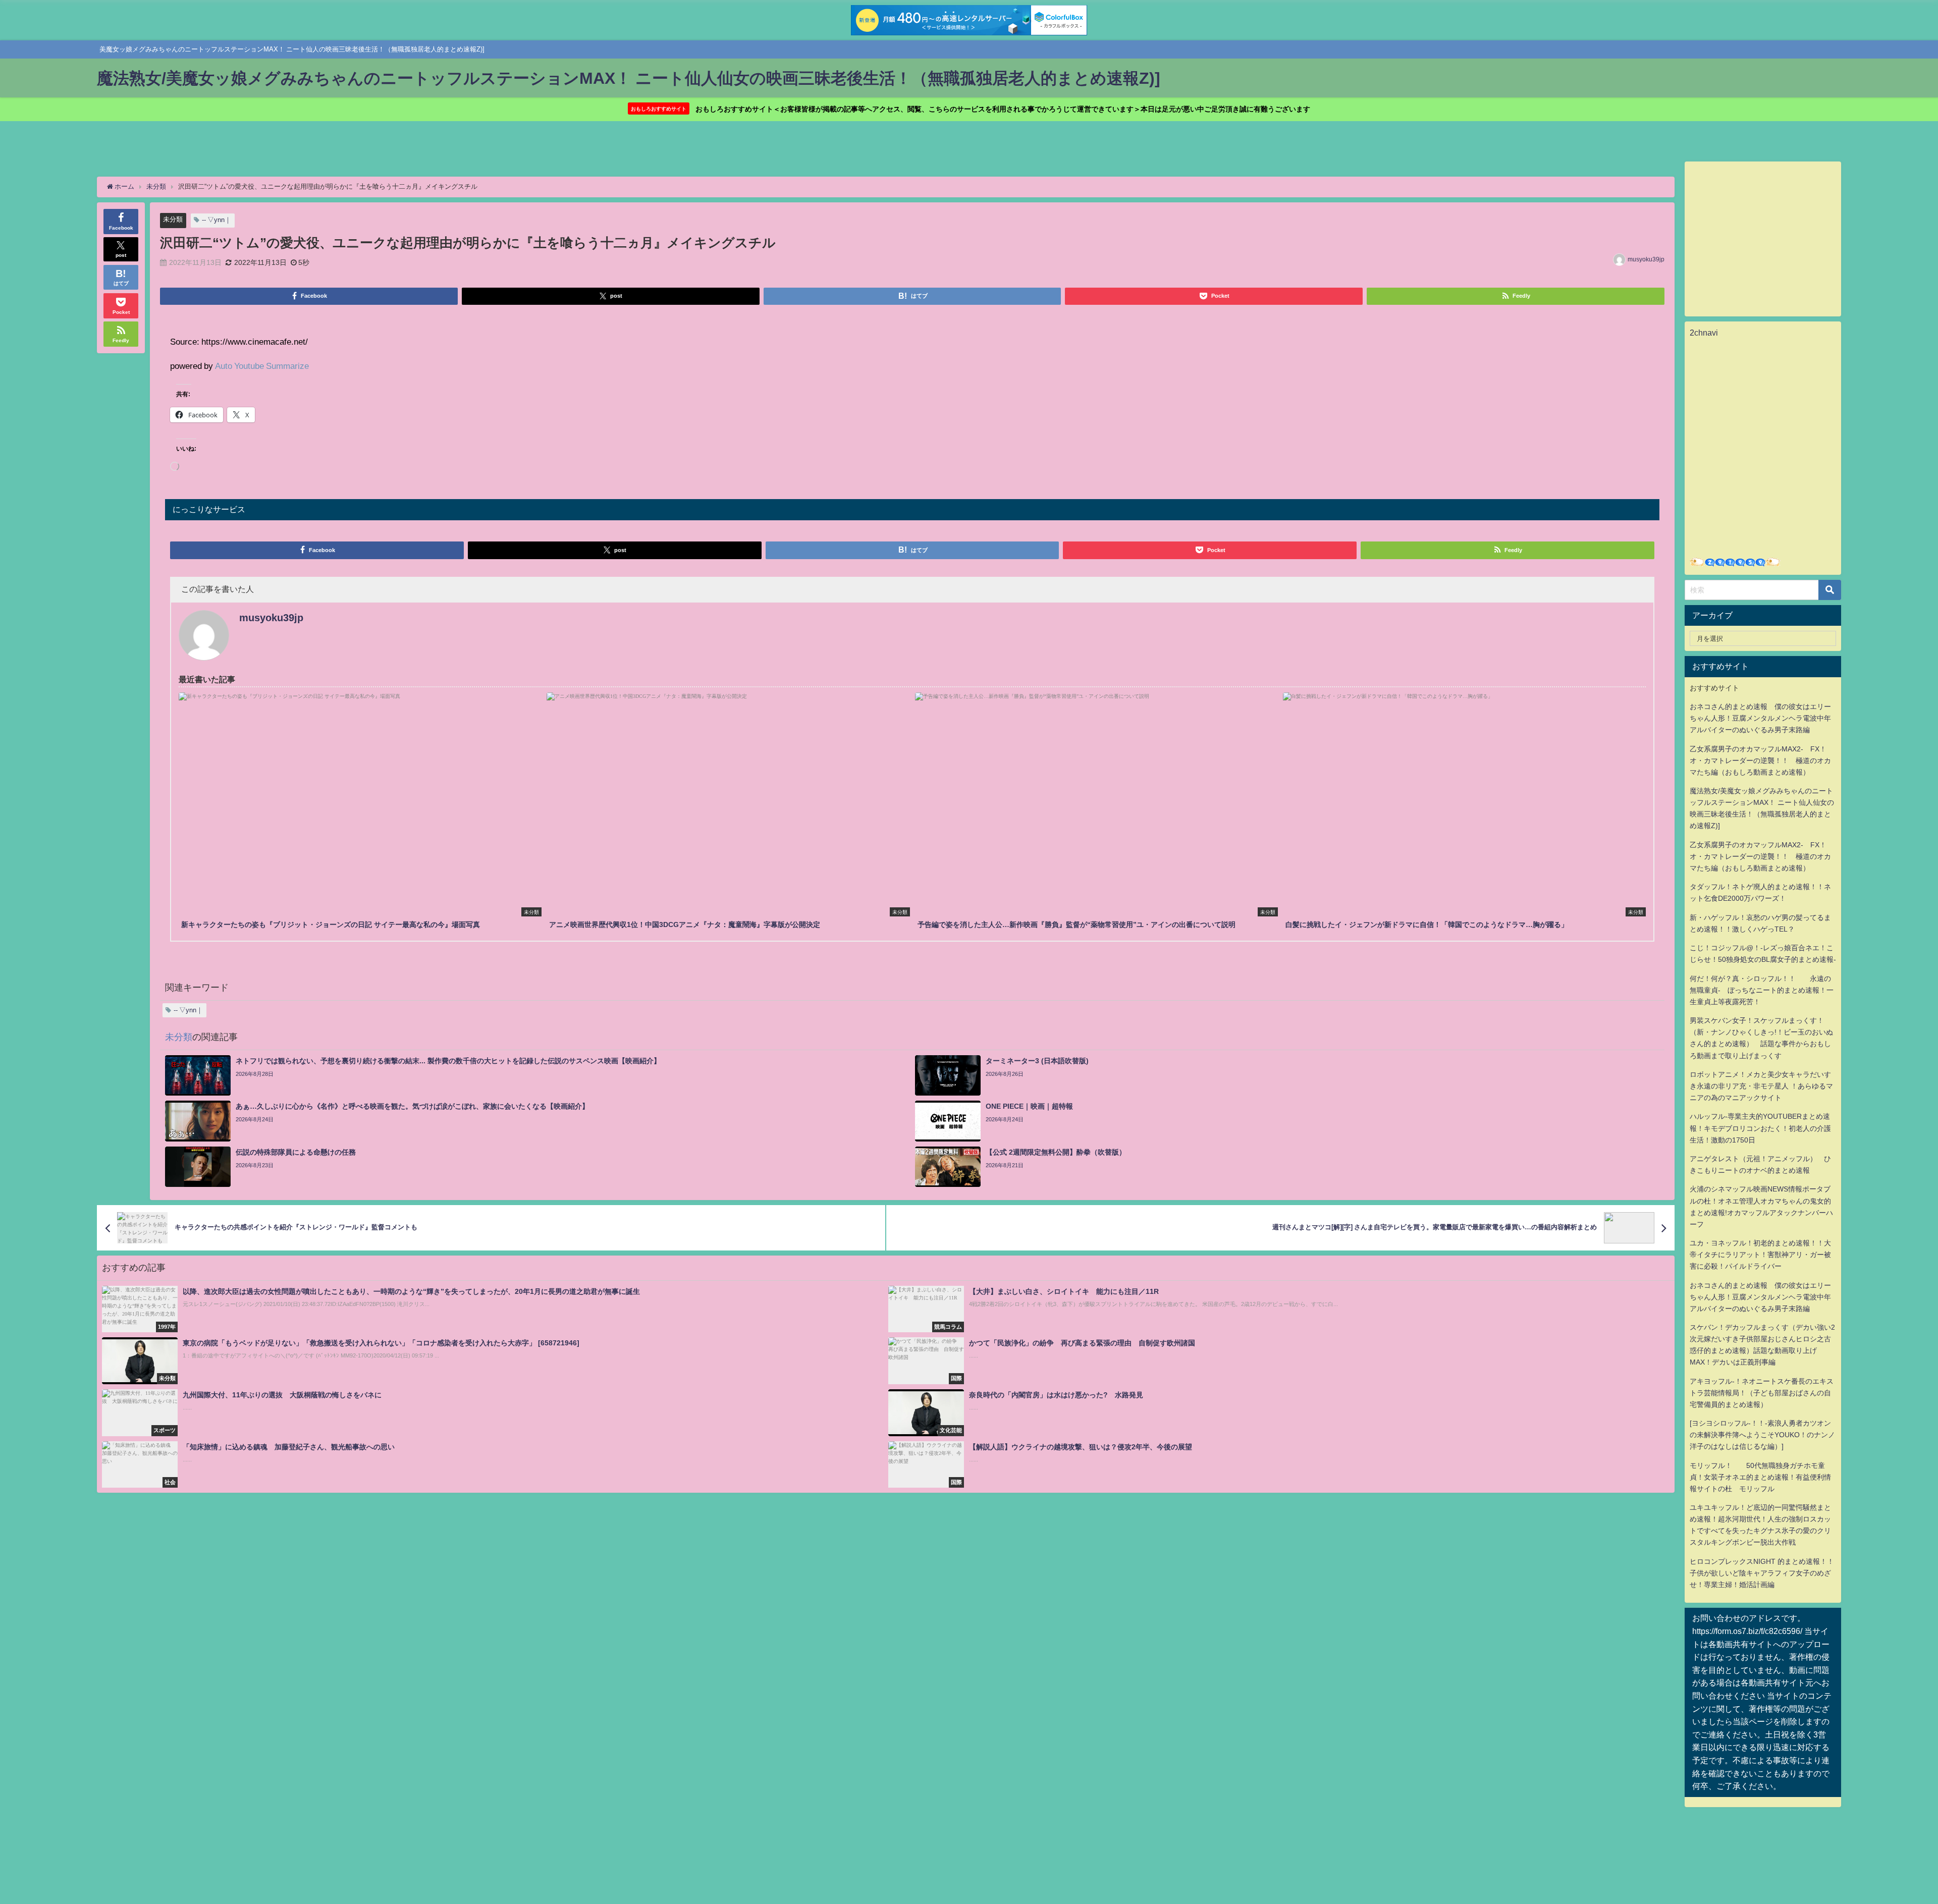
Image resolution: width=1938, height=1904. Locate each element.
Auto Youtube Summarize (262, 366)
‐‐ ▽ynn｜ (217, 220)
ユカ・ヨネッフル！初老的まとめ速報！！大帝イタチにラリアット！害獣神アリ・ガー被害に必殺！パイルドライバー (1760, 1255)
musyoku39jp (1646, 259)
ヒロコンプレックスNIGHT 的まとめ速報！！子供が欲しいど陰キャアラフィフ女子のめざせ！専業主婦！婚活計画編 (1762, 1573)
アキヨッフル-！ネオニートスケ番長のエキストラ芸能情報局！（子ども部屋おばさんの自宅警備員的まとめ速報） (1762, 1393)
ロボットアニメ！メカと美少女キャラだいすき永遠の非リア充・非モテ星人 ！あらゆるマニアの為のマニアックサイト (1761, 1086)
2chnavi (1704, 333)
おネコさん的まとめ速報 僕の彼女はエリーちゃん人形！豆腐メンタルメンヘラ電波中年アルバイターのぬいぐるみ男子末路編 (1760, 718)
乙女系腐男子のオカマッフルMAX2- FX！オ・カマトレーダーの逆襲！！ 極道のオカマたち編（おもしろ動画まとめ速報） (1760, 760)
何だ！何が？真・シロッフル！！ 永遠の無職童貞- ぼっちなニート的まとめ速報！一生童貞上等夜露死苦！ (1762, 990)
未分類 (173, 219)
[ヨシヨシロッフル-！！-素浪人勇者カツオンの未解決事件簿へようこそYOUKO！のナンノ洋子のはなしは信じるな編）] (1762, 1435)
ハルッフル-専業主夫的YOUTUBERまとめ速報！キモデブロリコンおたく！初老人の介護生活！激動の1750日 (1760, 1128)
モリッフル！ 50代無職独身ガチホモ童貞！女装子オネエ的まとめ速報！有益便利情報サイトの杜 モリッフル (1760, 1477)
